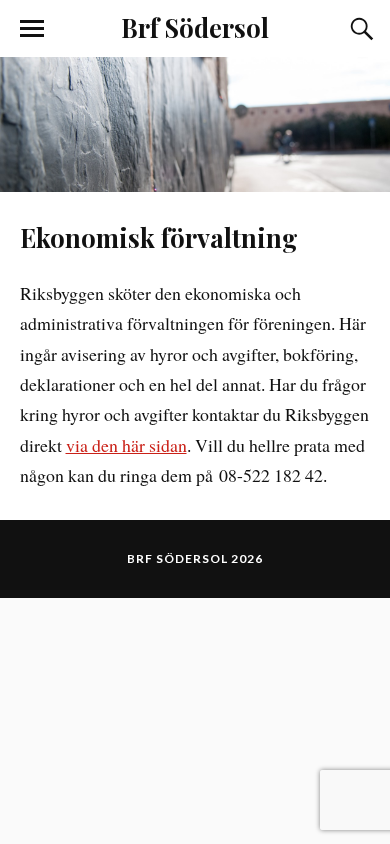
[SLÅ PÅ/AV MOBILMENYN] (32, 29)
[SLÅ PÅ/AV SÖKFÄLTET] (359, 29)
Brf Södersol (195, 27)
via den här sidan (126, 445)
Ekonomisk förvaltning (159, 237)
